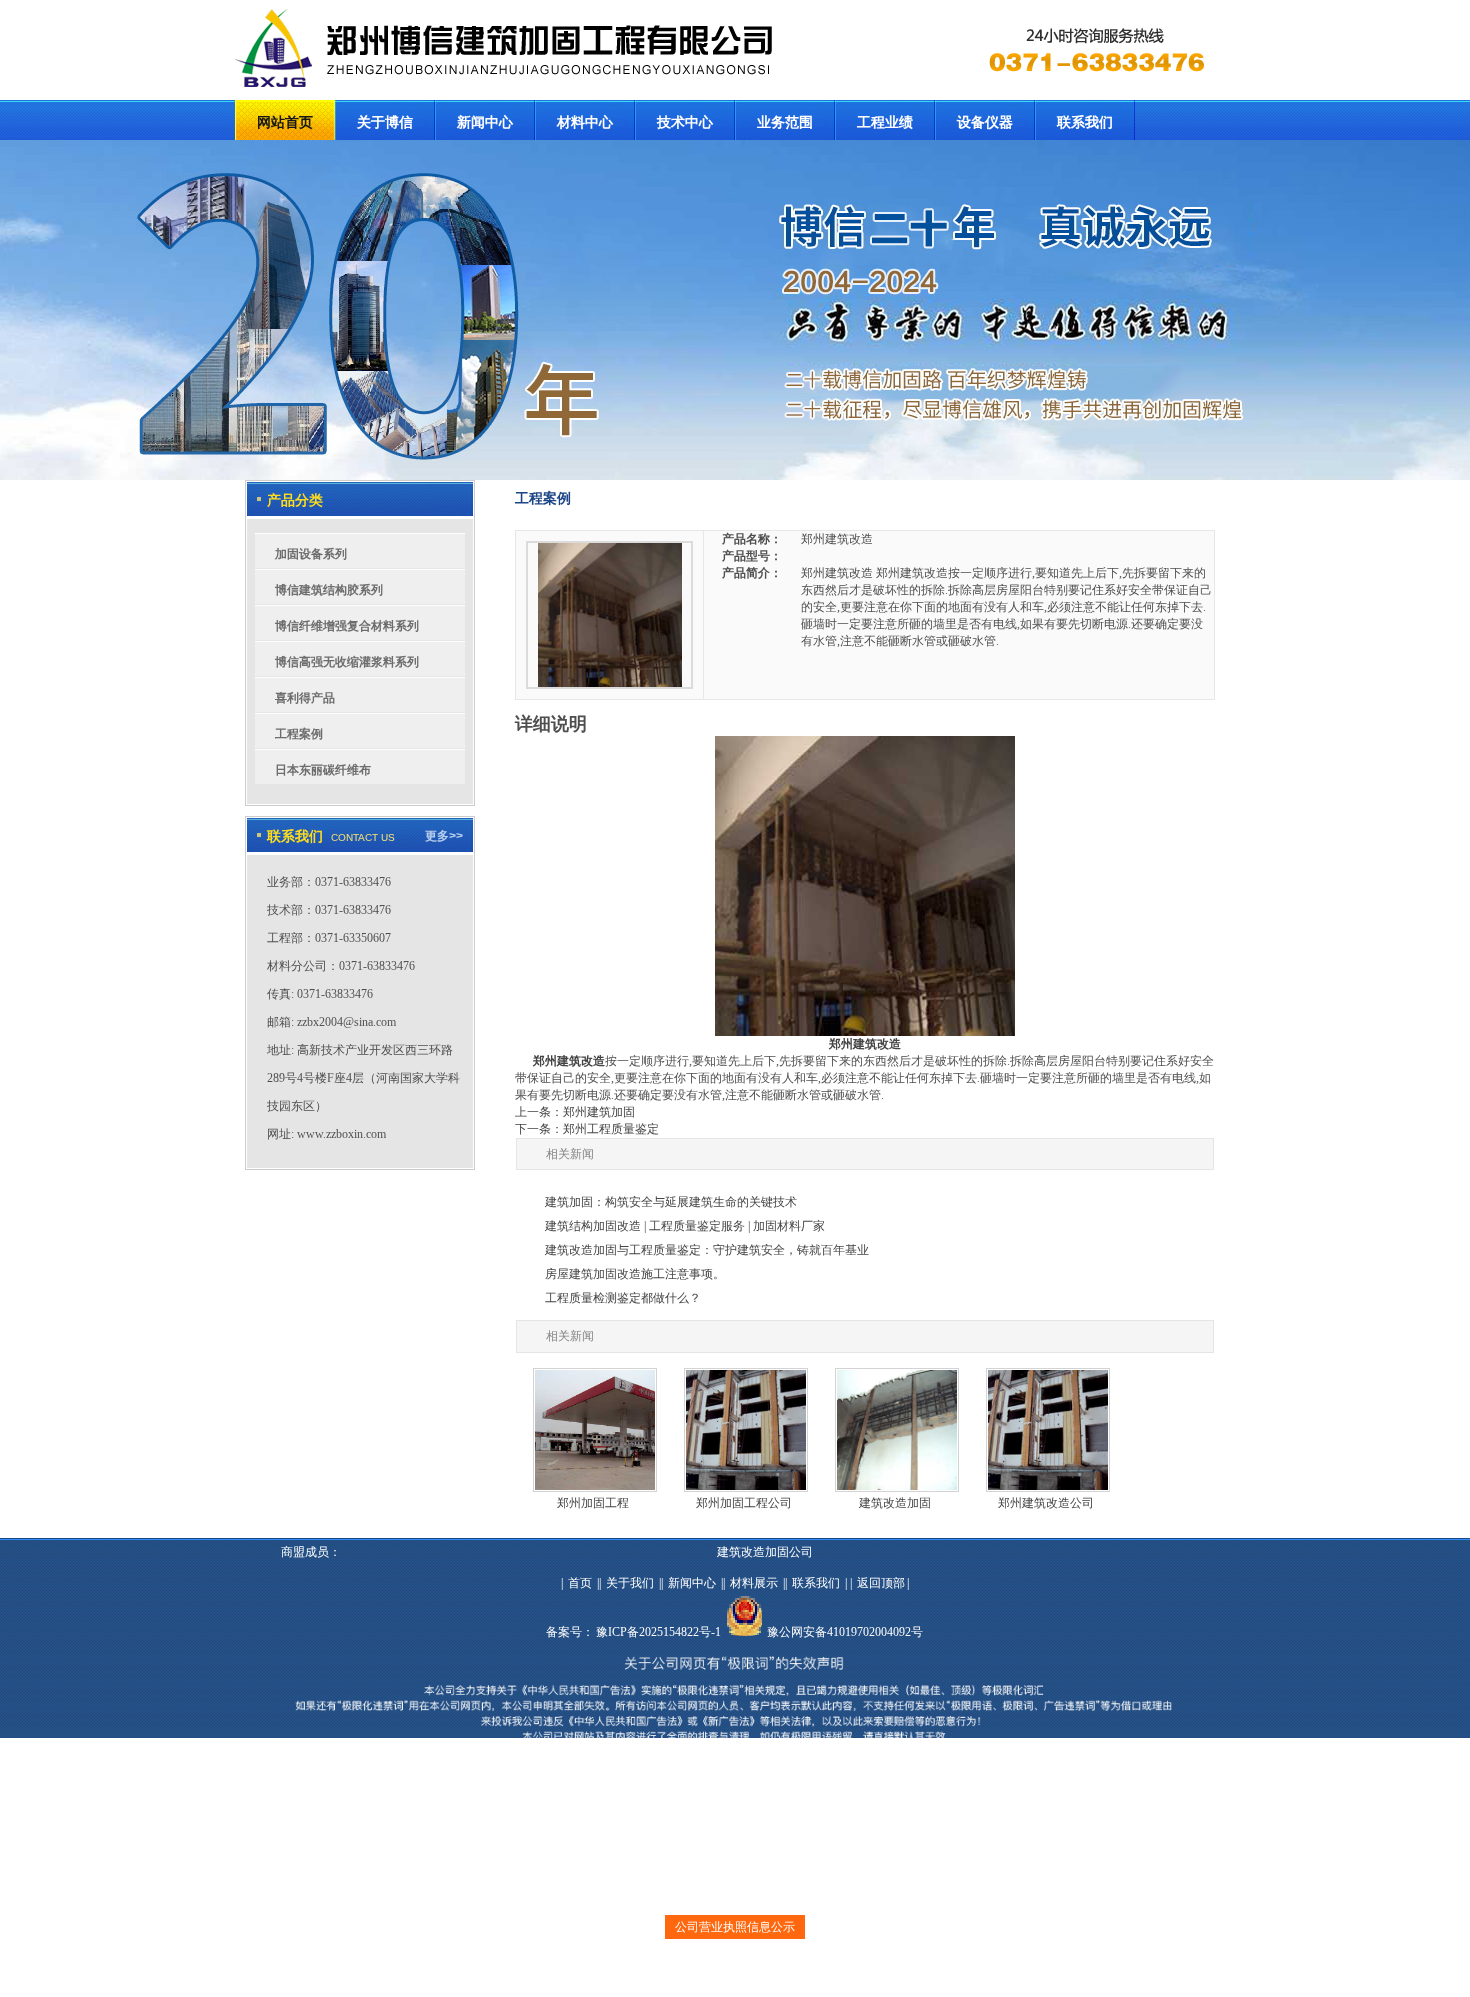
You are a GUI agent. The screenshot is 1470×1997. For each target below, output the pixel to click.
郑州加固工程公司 (744, 1503)
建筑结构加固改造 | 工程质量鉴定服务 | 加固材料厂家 (685, 1226)
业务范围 (785, 122)
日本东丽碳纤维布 (323, 770)
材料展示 (754, 1583)
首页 (580, 1583)
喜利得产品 (305, 698)
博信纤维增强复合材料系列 (347, 626)
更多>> (444, 836)
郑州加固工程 (593, 1503)
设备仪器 (985, 122)
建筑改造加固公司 (765, 1552)
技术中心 (685, 122)
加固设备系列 (311, 554)
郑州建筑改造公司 (1046, 1503)
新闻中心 (485, 122)
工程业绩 (885, 122)
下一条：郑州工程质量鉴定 (587, 1129)
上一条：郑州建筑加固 (575, 1112)
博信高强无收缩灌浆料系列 (347, 662)
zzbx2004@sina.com (346, 1022)
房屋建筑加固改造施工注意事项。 (635, 1274)
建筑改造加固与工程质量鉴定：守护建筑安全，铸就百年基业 (707, 1250)
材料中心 (585, 122)
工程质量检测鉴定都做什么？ (623, 1298)
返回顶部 (881, 1583)
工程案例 (299, 734)
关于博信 (385, 122)
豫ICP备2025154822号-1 (658, 1632)
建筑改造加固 (895, 1503)
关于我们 (630, 1583)
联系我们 (1085, 122)
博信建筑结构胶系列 (329, 590)
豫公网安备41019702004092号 (845, 1632)
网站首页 (285, 122)
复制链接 (720, 1973)
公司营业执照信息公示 (735, 1927)
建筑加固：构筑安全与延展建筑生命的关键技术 (671, 1202)
